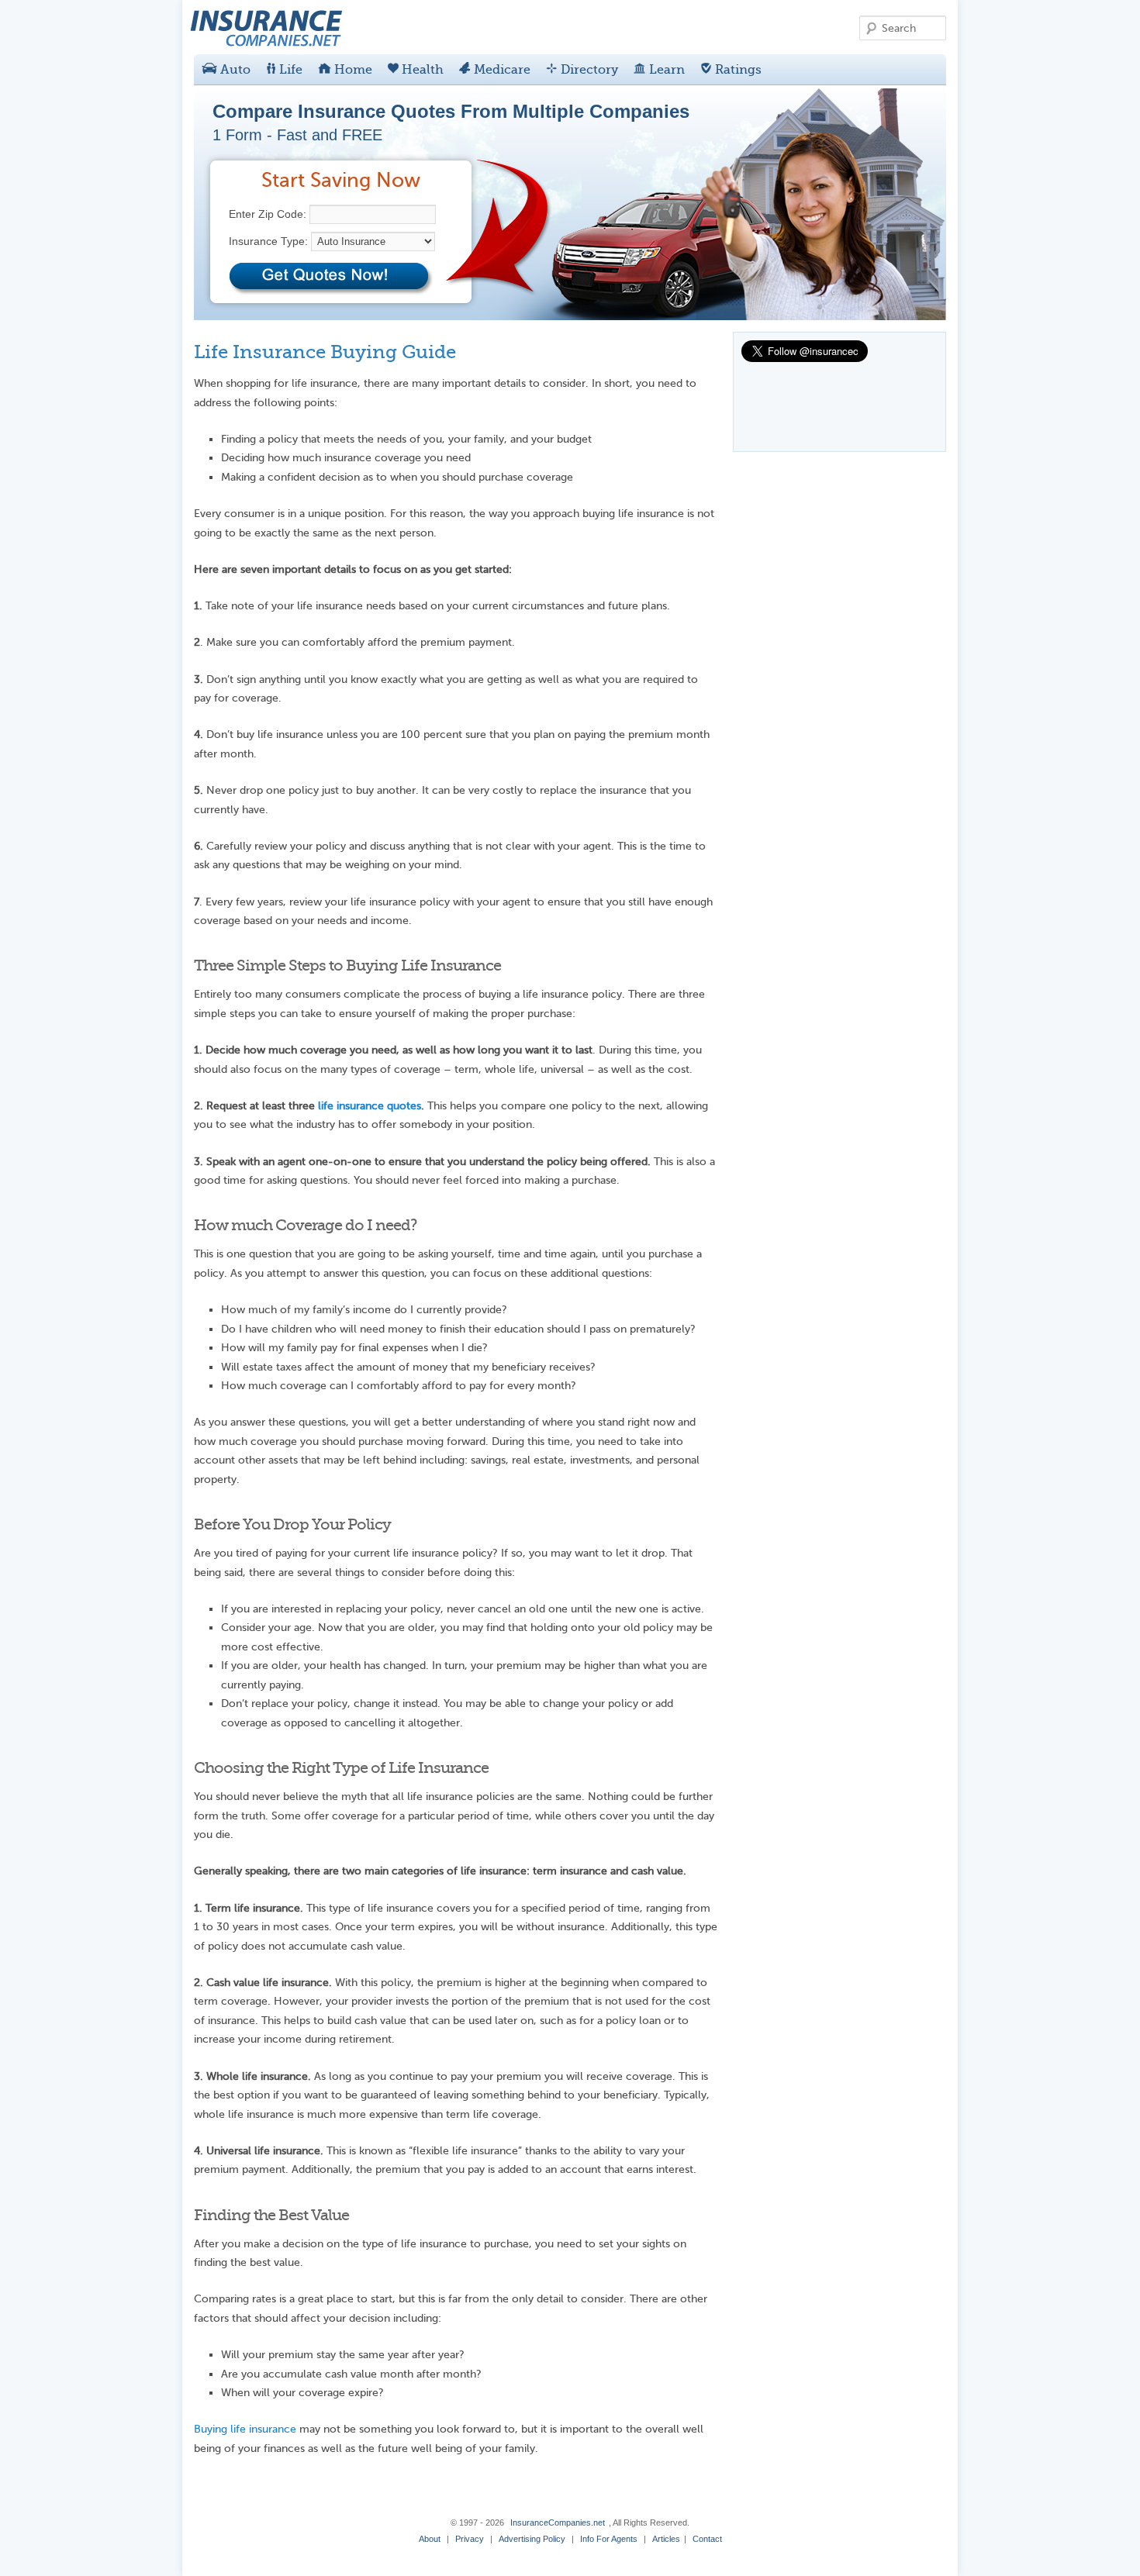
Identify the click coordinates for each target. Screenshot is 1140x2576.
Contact (707, 2539)
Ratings (737, 70)
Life (289, 70)
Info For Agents (609, 2539)
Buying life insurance (245, 2429)
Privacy (470, 2539)
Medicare (501, 70)
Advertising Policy (532, 2539)
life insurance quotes (370, 1106)
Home (352, 70)
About (430, 2539)
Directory (588, 70)
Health (421, 70)
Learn (665, 70)
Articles (666, 2539)
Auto (234, 70)
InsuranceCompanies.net (558, 2523)
